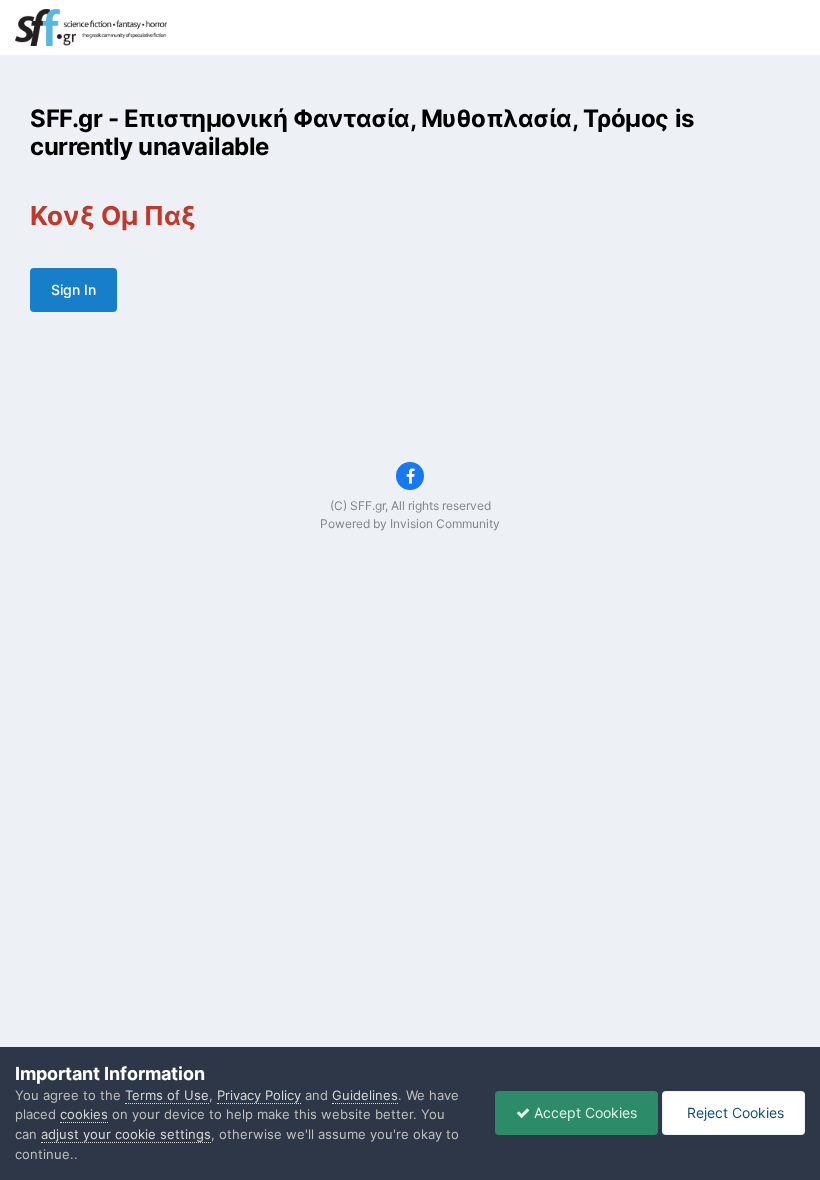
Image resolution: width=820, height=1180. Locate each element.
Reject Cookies (733, 1112)
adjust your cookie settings (126, 1134)
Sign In (73, 289)
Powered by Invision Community (410, 523)
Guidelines (365, 1095)
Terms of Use (167, 1095)
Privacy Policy (259, 1095)
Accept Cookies (583, 1112)
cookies (84, 1114)
